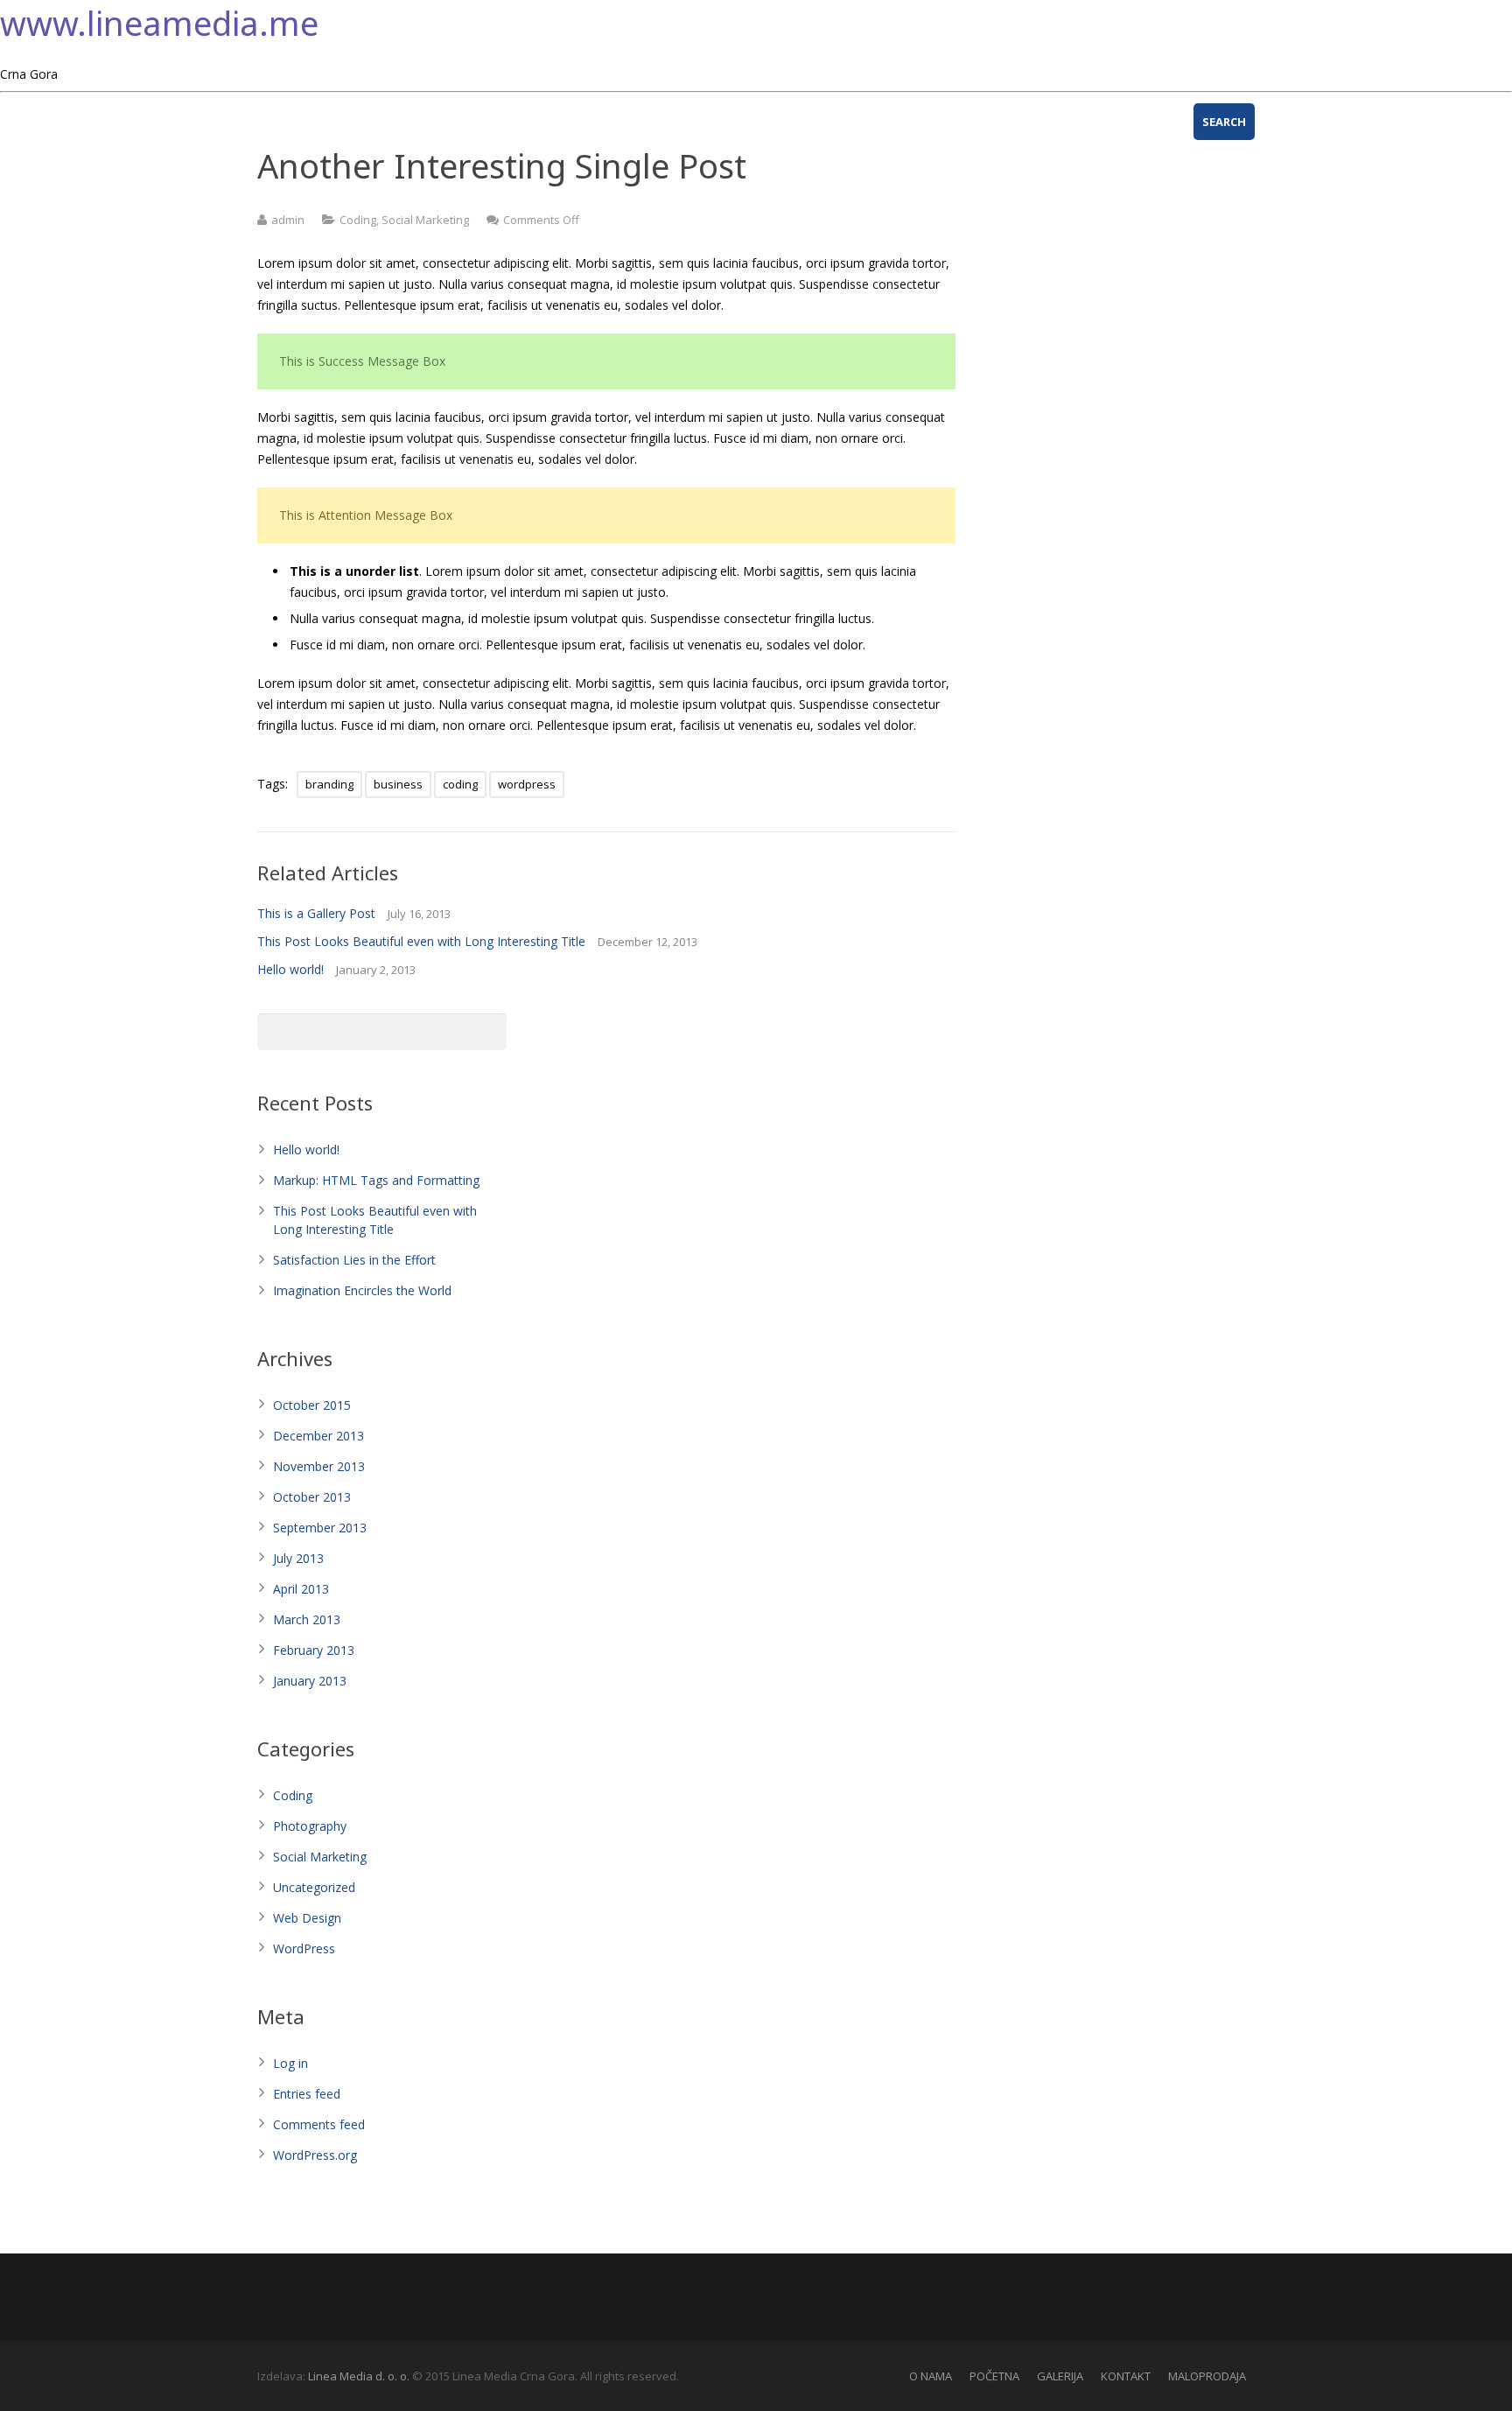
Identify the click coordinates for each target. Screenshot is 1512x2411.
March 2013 (307, 1619)
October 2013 (312, 1497)
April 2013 (301, 1589)
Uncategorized (314, 1887)
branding (329, 784)
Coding (358, 220)
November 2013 (319, 1466)
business (398, 784)
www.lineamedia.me (159, 23)
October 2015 (312, 1405)
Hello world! (290, 969)
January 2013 (310, 1681)
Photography (310, 1826)
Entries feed (307, 2094)
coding (460, 784)
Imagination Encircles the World (362, 1290)
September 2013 (320, 1528)
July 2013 (298, 1558)
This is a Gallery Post (316, 913)
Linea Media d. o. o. (360, 2376)
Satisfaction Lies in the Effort (354, 1260)
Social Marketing (425, 220)
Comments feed (319, 2124)
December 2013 (318, 1436)
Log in (290, 2063)
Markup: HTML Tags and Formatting (376, 1180)
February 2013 (314, 1650)
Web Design (307, 1918)
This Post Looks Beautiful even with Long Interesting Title (421, 941)
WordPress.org (315, 2155)
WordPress (304, 1948)
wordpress (527, 784)
